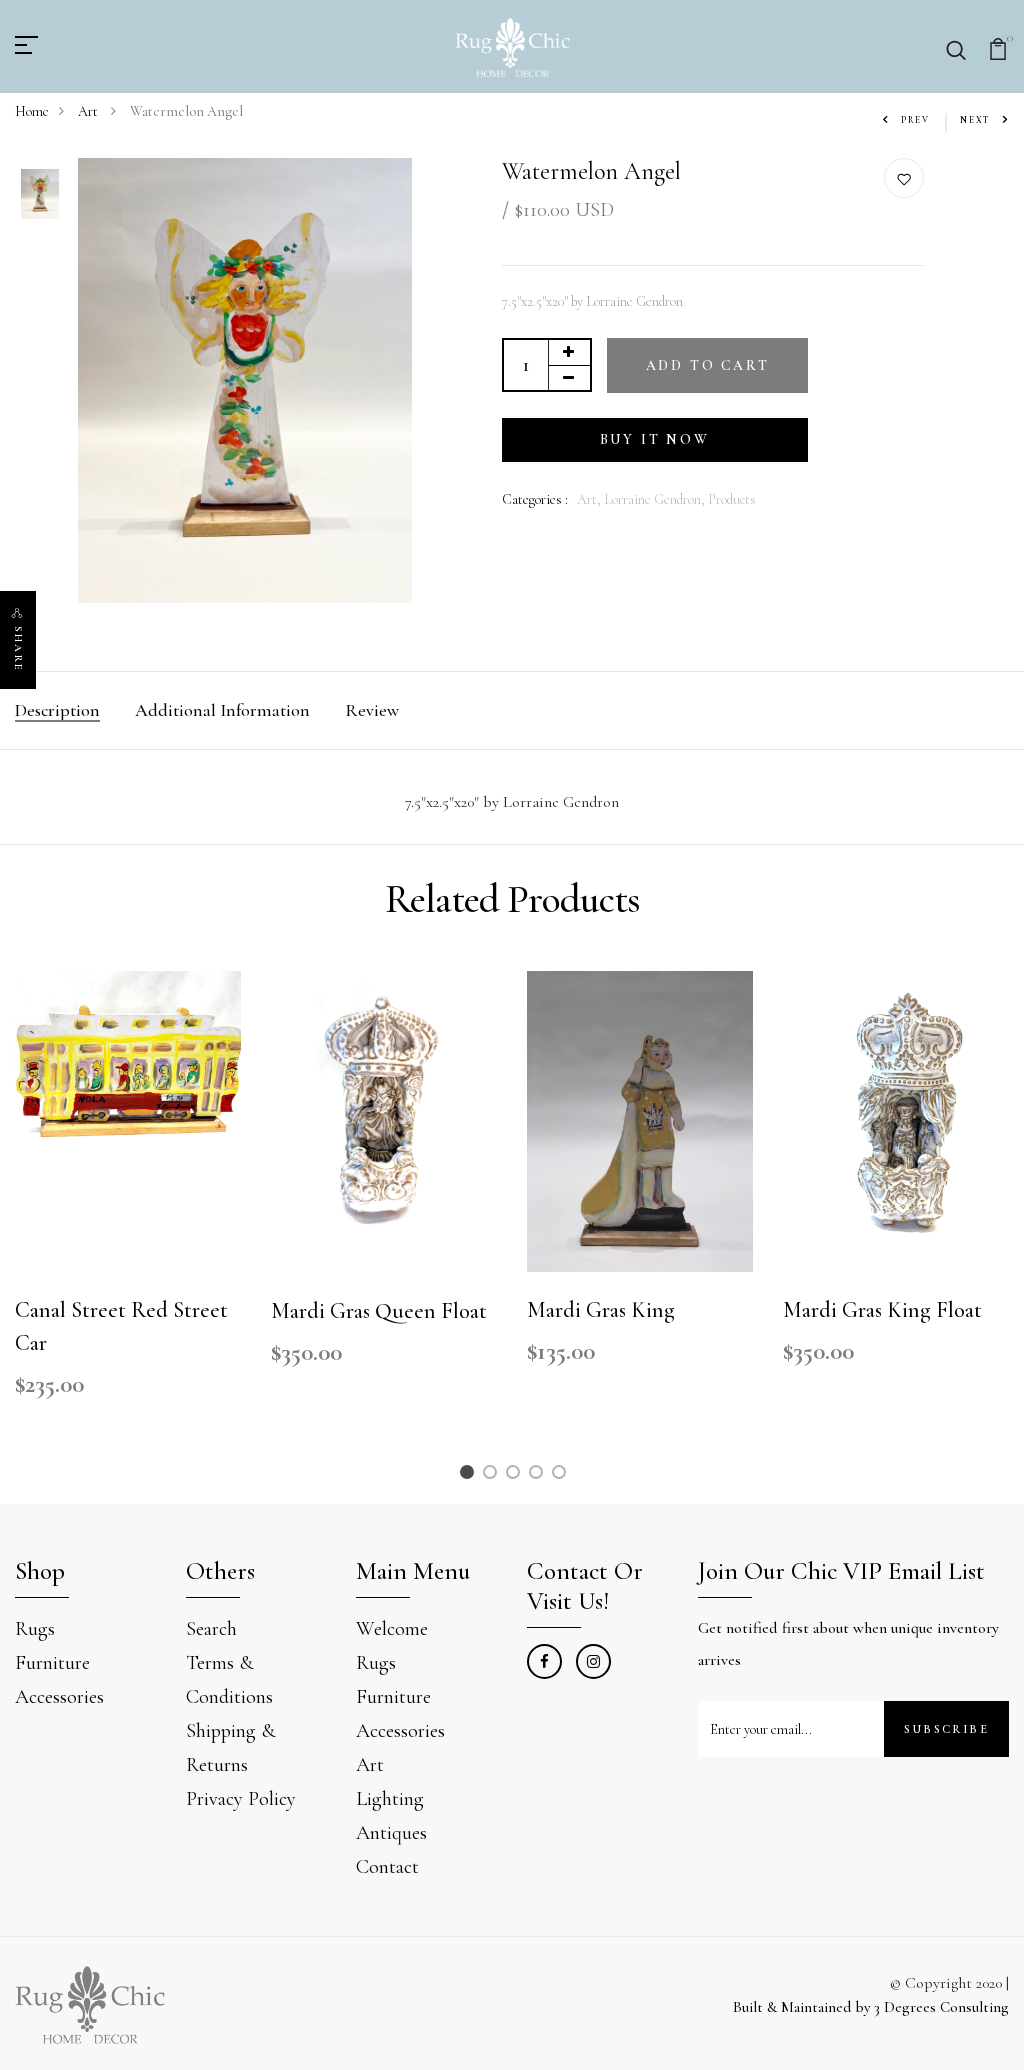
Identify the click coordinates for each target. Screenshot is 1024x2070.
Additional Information (222, 710)
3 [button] (516, 1475)
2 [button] (493, 1475)
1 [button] (469, 1475)
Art (89, 111)
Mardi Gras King (601, 1310)
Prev (915, 120)
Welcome (392, 1629)
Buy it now (655, 439)
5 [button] (562, 1475)
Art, (590, 499)
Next (975, 120)
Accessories (59, 1697)
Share (18, 649)
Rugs (35, 1629)
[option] (40, 196)
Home (32, 111)
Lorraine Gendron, (656, 499)
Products (732, 499)
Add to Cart (708, 365)
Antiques (391, 1833)
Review (372, 710)
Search (211, 1629)
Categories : (535, 499)
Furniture (52, 1663)
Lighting (390, 1799)
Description (57, 710)
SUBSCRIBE (946, 1729)
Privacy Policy (241, 1799)
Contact (387, 1867)
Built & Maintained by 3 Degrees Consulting (871, 2007)
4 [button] (539, 1475)
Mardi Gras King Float (882, 1310)
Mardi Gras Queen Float (379, 1311)
